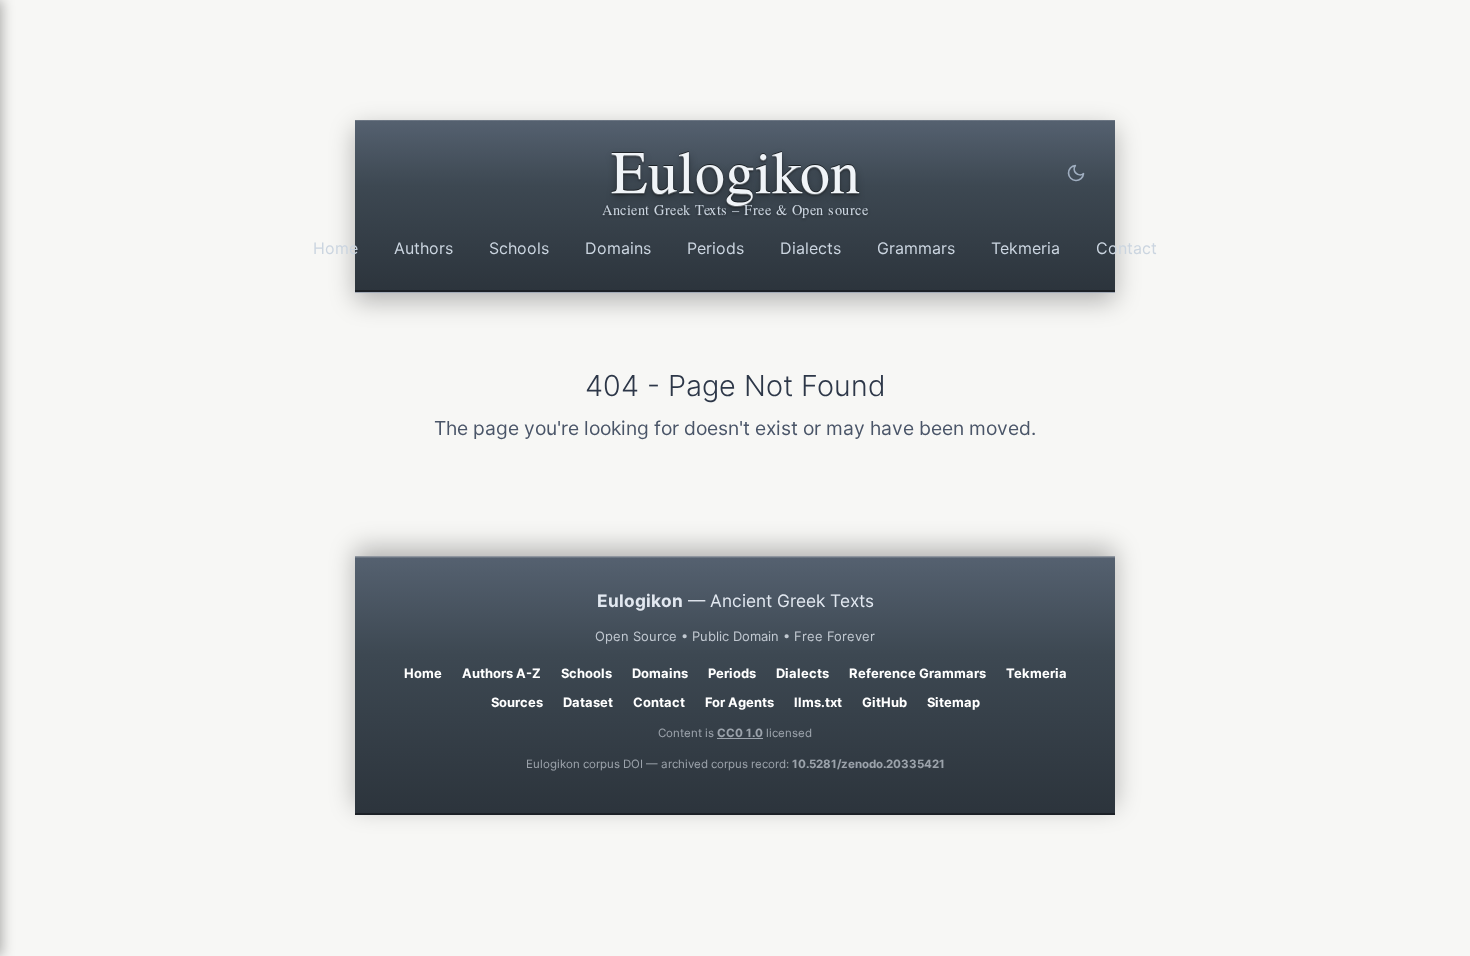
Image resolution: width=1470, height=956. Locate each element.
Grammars (916, 248)
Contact (1126, 248)
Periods (715, 248)
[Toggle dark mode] (1076, 173)
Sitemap (953, 702)
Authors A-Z (501, 673)
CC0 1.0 (740, 733)
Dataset (588, 702)
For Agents (739, 702)
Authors (423, 248)
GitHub (884, 702)
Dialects (810, 248)
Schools (519, 248)
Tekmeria (1025, 248)
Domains (618, 248)
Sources (517, 702)
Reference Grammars (917, 673)
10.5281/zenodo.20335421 (868, 764)
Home (335, 248)
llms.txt (818, 702)
